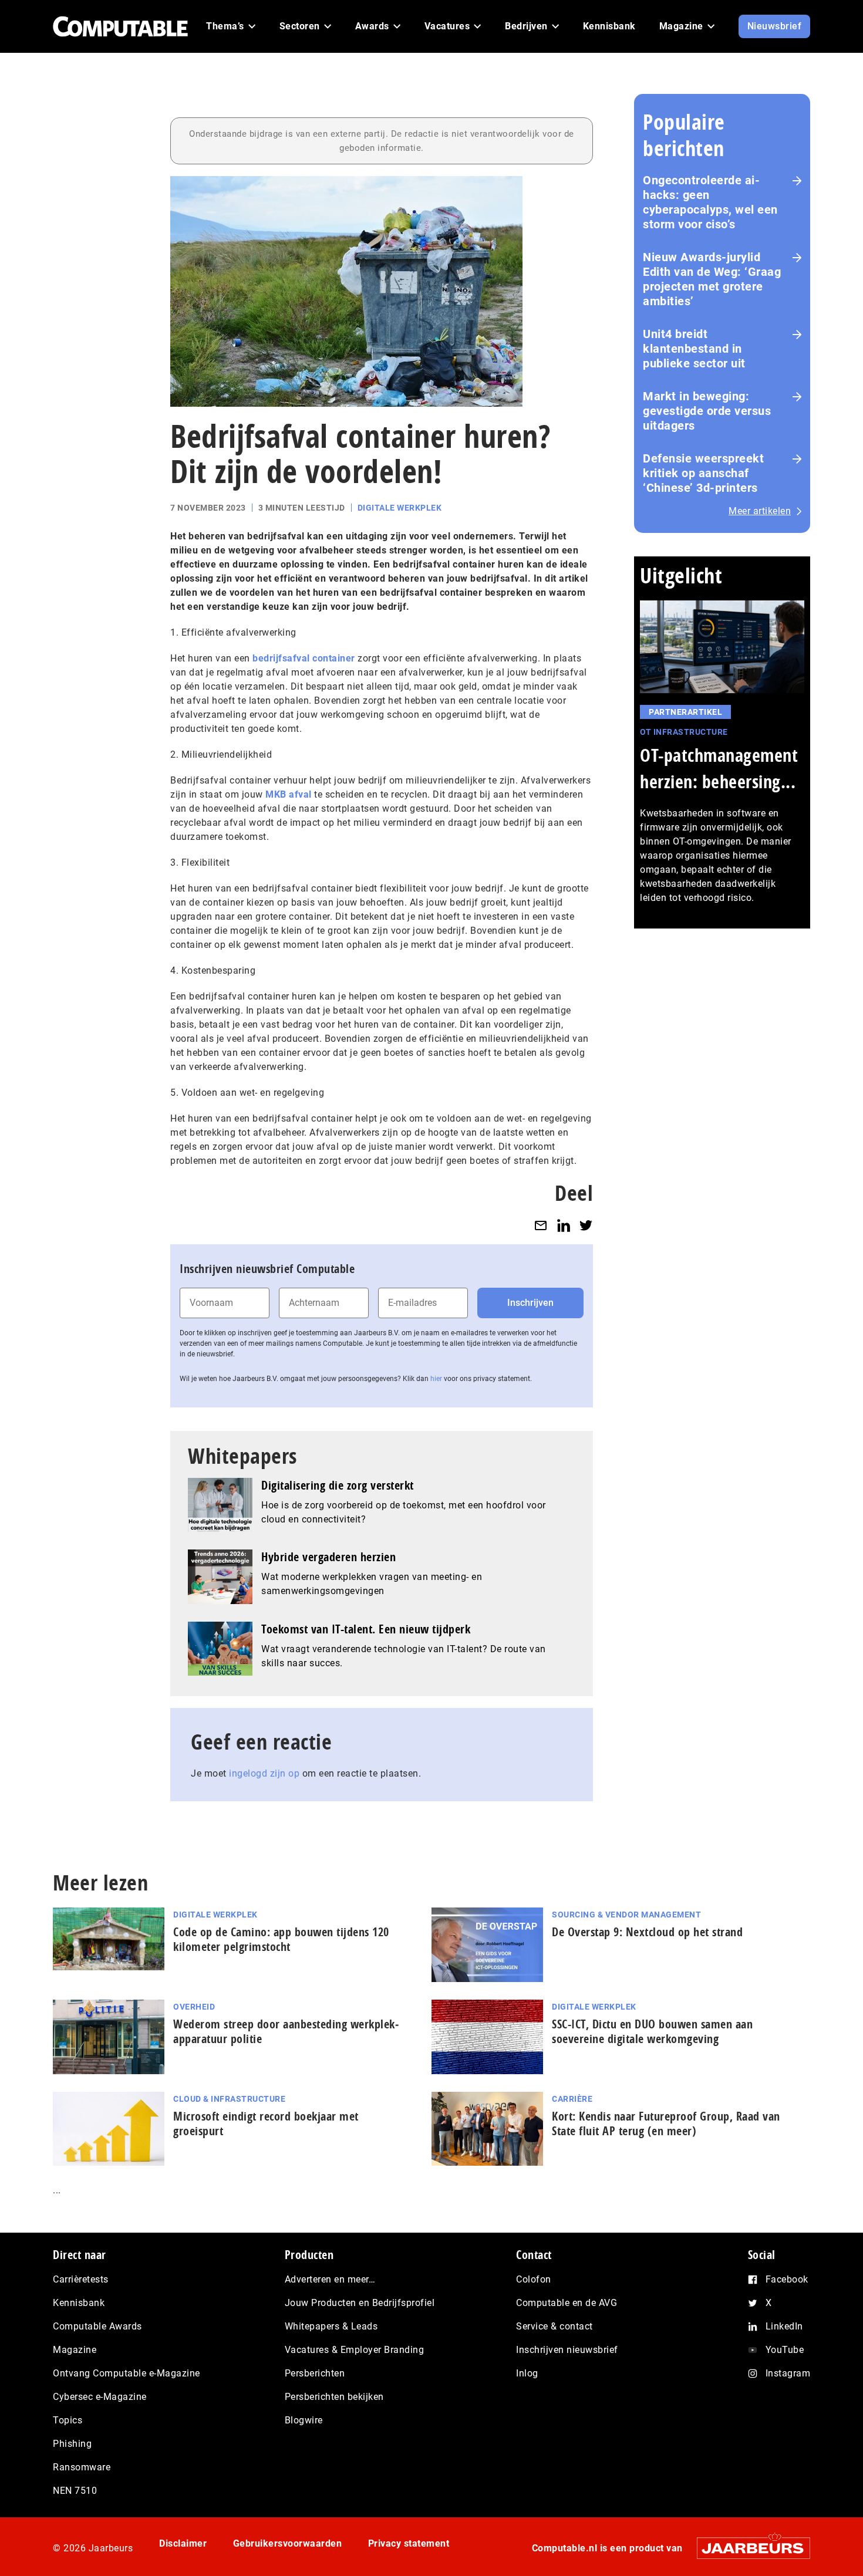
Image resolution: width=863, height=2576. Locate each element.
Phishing (72, 2444)
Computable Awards (97, 2326)
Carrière (572, 2099)
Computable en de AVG (567, 2303)
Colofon (534, 2279)
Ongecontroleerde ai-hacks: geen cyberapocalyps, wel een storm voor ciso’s (710, 202)
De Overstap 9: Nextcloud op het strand (647, 1932)
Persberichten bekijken (334, 2397)
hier (436, 1379)
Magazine (75, 2350)
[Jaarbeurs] (748, 2548)
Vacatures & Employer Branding (355, 2350)
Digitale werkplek (400, 508)
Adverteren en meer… (330, 2279)
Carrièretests (81, 2279)
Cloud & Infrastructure (229, 2099)
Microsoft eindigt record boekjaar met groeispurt (266, 2123)
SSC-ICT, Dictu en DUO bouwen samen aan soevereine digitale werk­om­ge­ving (652, 2031)
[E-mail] (541, 1225)
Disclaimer (183, 2543)
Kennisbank (79, 2303)
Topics (68, 2420)
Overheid (194, 2007)
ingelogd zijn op (264, 1773)
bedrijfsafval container (304, 658)
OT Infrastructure (684, 732)
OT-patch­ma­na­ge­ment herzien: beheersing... (719, 768)
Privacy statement (409, 2543)
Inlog (527, 2373)
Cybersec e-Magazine (100, 2397)
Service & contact (554, 2326)
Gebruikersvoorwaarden (288, 2543)
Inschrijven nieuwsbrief (567, 2350)
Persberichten (315, 2373)
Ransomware (82, 2467)
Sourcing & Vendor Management (626, 1915)
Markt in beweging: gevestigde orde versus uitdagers (707, 411)
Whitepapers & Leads (331, 2326)
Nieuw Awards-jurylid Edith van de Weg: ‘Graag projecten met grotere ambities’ (712, 279)
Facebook (787, 2279)
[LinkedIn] (564, 1225)
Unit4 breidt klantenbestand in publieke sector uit (694, 349)
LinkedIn (784, 2326)
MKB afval (289, 794)
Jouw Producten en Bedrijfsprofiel (360, 2303)
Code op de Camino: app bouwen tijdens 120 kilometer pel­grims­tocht (281, 1939)
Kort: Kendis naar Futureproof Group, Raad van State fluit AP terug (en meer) (666, 2123)
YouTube (785, 2350)
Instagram (788, 2373)
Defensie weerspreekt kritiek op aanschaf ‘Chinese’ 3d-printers (703, 473)
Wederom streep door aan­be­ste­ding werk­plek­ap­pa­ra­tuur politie (286, 2031)
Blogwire (304, 2420)
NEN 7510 (75, 2491)
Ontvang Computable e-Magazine (127, 2373)
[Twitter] (586, 1225)
